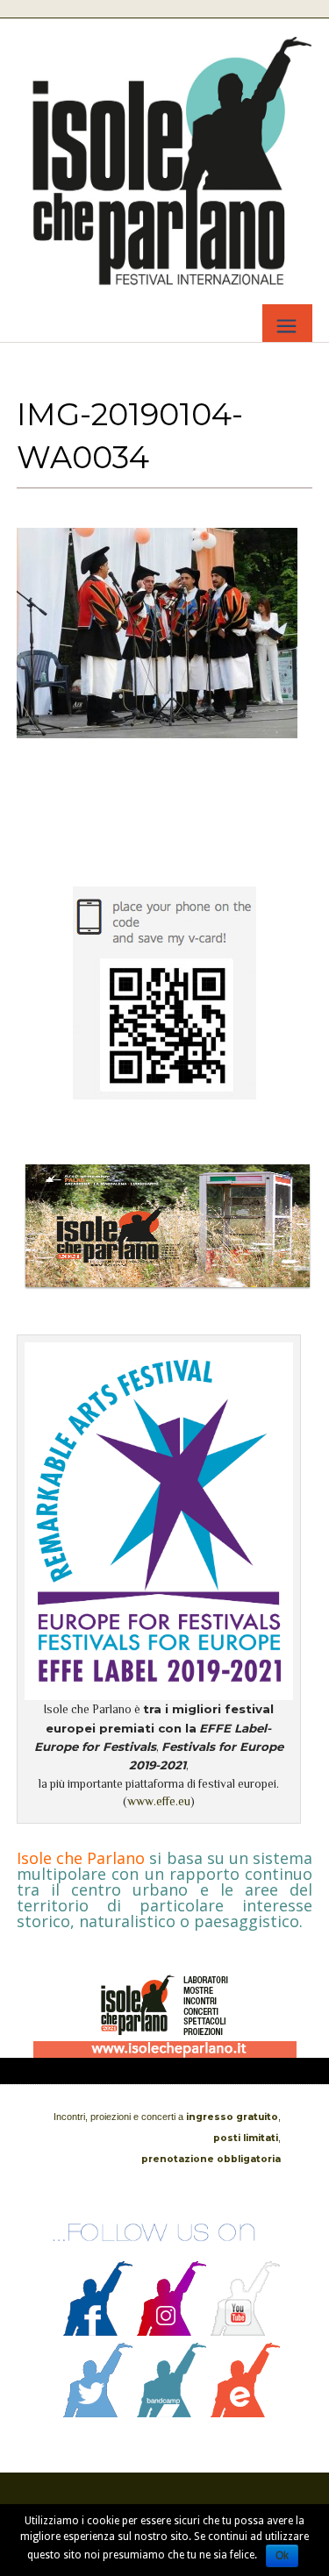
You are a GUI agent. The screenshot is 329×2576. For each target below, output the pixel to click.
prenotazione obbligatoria (211, 2159)
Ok (282, 2556)
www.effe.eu (159, 1801)
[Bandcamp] (172, 2413)
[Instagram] (172, 2331)
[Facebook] (98, 2331)
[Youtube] (246, 2331)
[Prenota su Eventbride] (246, 2413)
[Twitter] (98, 2413)
